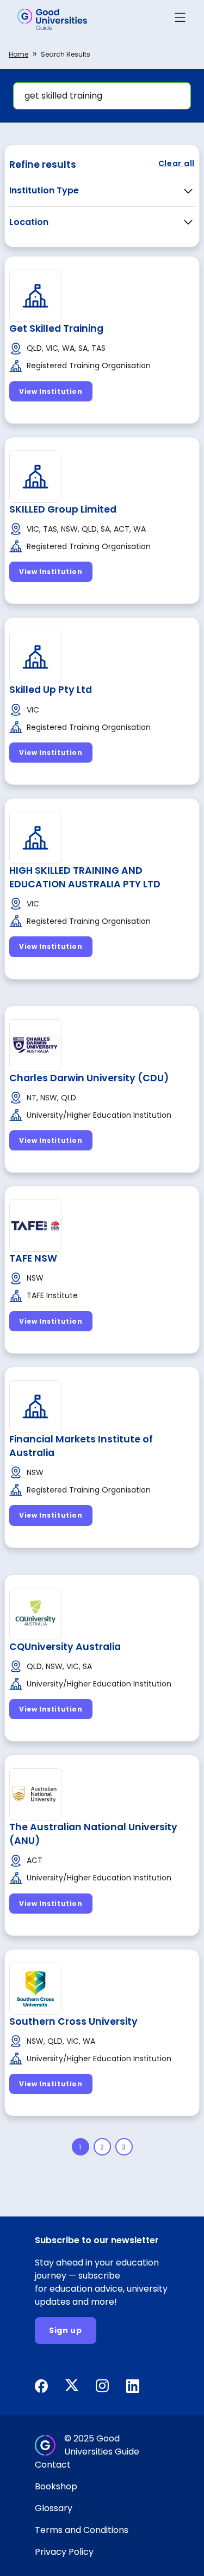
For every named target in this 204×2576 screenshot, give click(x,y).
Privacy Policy (64, 2552)
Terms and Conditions (82, 2530)
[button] (180, 19)
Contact (53, 2465)
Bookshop (56, 2486)
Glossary (54, 2508)
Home (18, 54)
